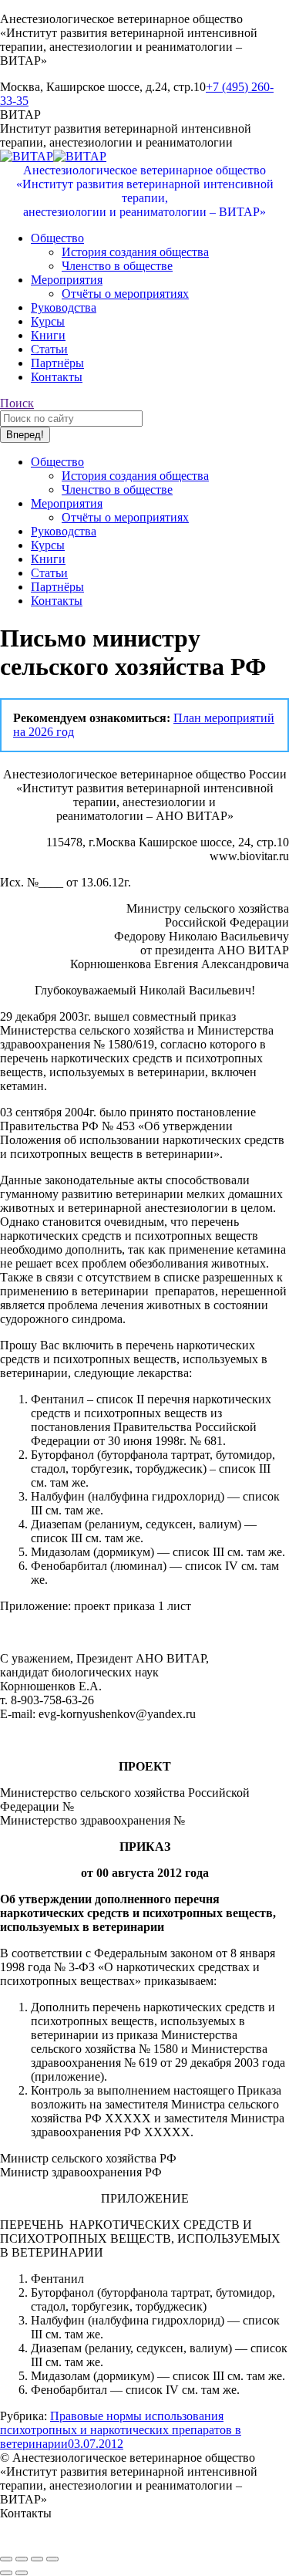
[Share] (22, 2559)
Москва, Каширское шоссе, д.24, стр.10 (103, 2527)
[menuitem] (57, 238)
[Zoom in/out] (52, 2559)
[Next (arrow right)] (22, 2573)
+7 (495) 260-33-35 (48, 2541)
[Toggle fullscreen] (37, 2559)
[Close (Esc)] (6, 2559)
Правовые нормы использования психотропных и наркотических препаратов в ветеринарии (121, 2430)
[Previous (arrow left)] (6, 2573)
